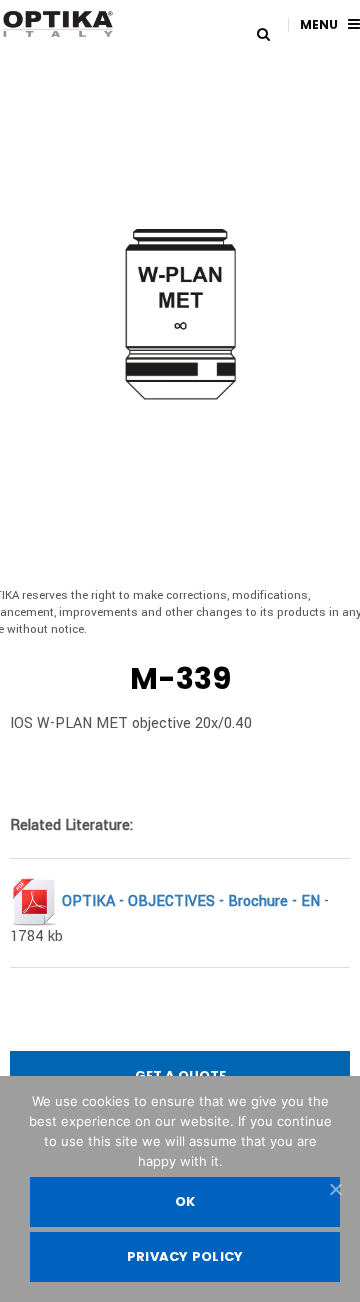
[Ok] (335, 1189)
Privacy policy (185, 1256)
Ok (185, 1201)
